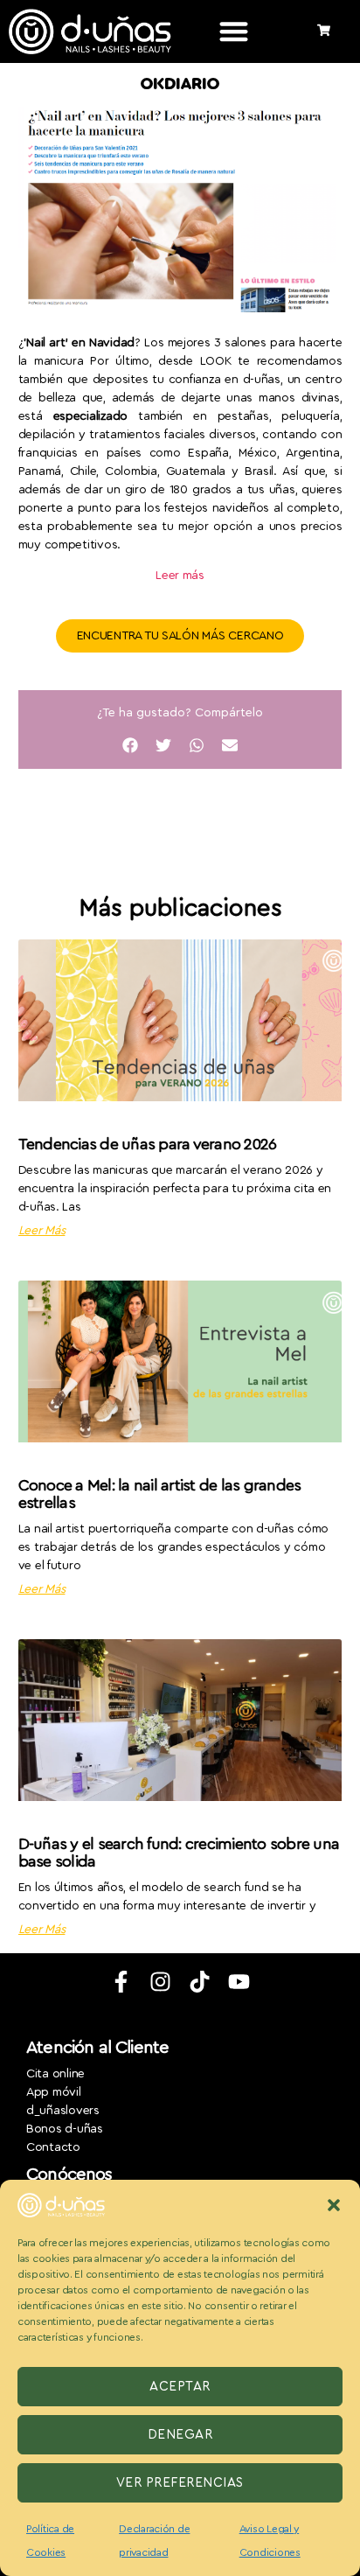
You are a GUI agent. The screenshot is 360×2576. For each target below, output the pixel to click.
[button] (334, 2205)
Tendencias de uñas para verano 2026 (148, 1144)
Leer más (180, 576)
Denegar (180, 2435)
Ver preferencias (180, 2483)
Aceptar (180, 2387)
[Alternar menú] (234, 31)
